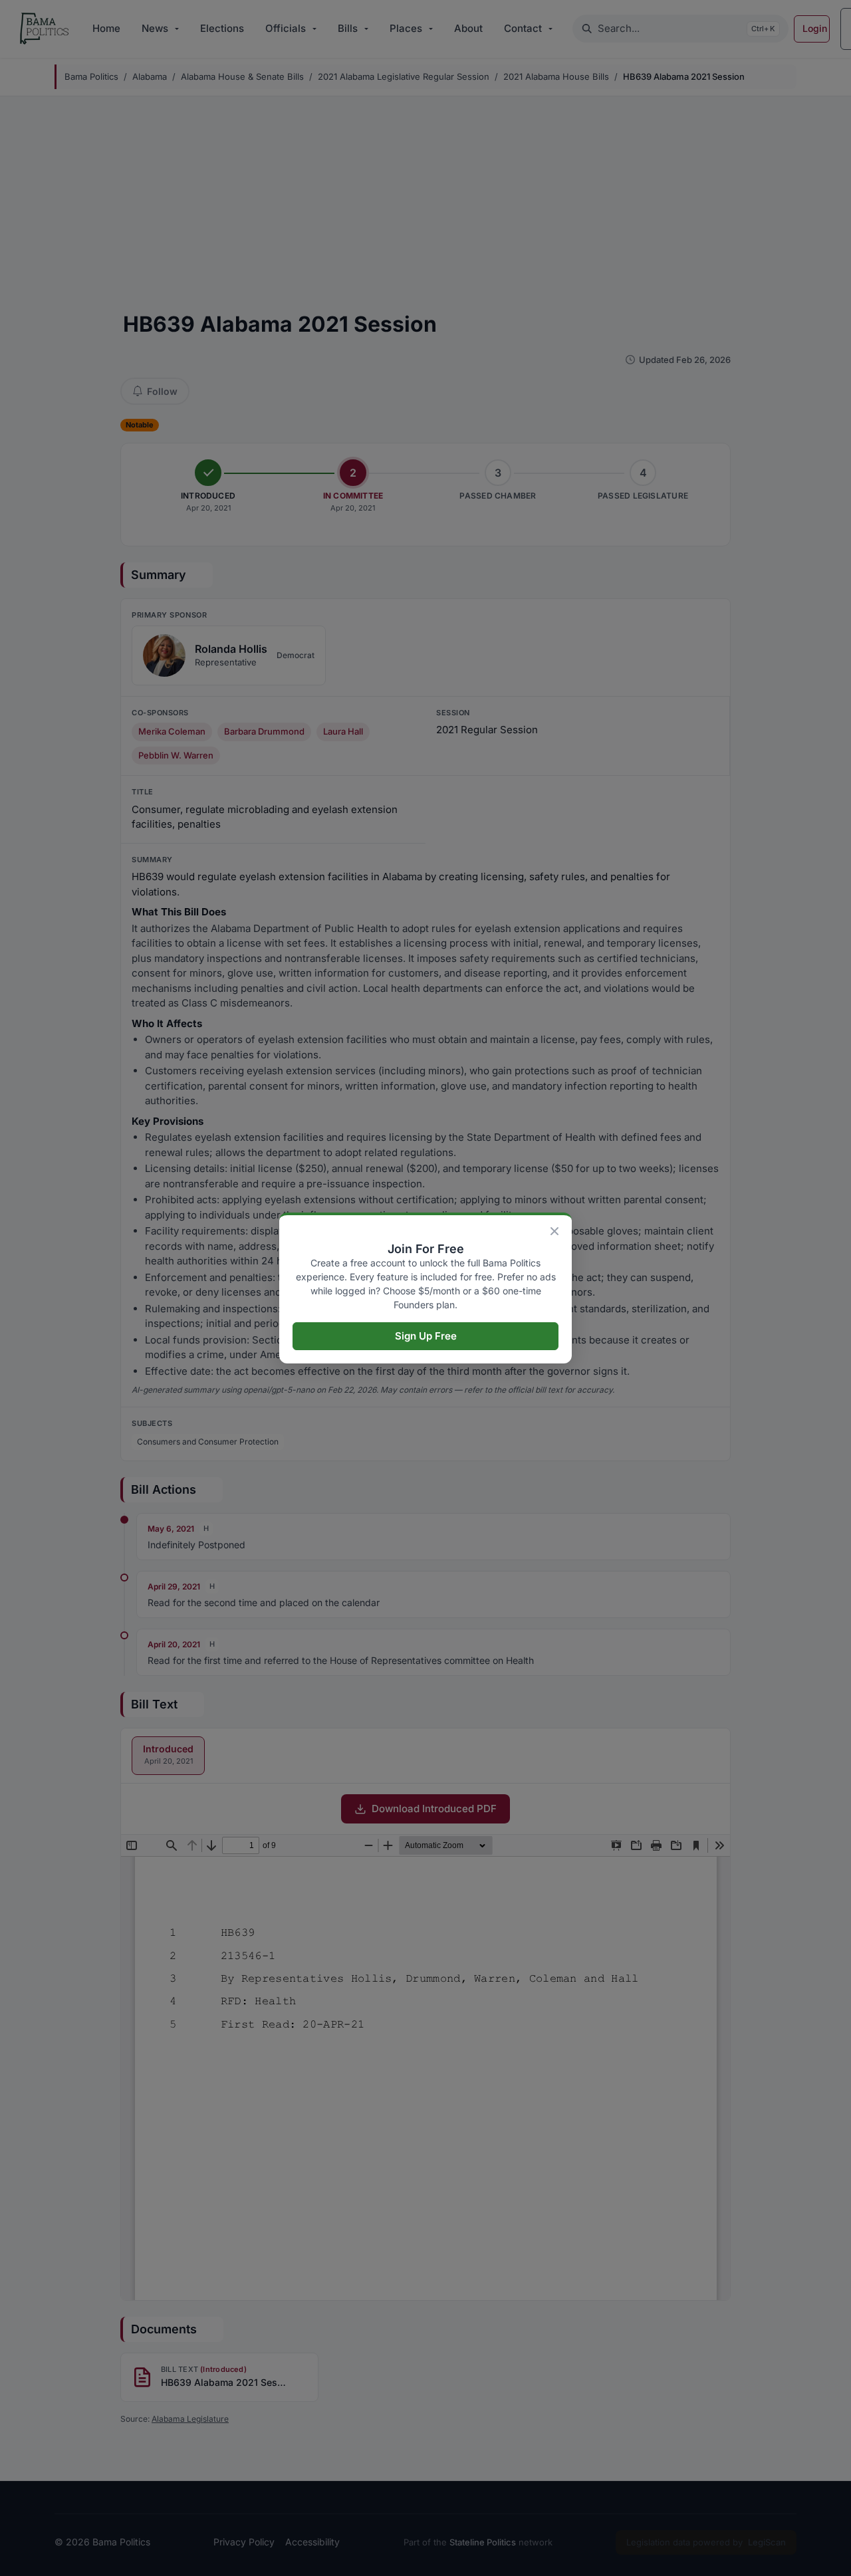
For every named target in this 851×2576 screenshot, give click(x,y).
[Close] (554, 1231)
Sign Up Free (426, 1336)
